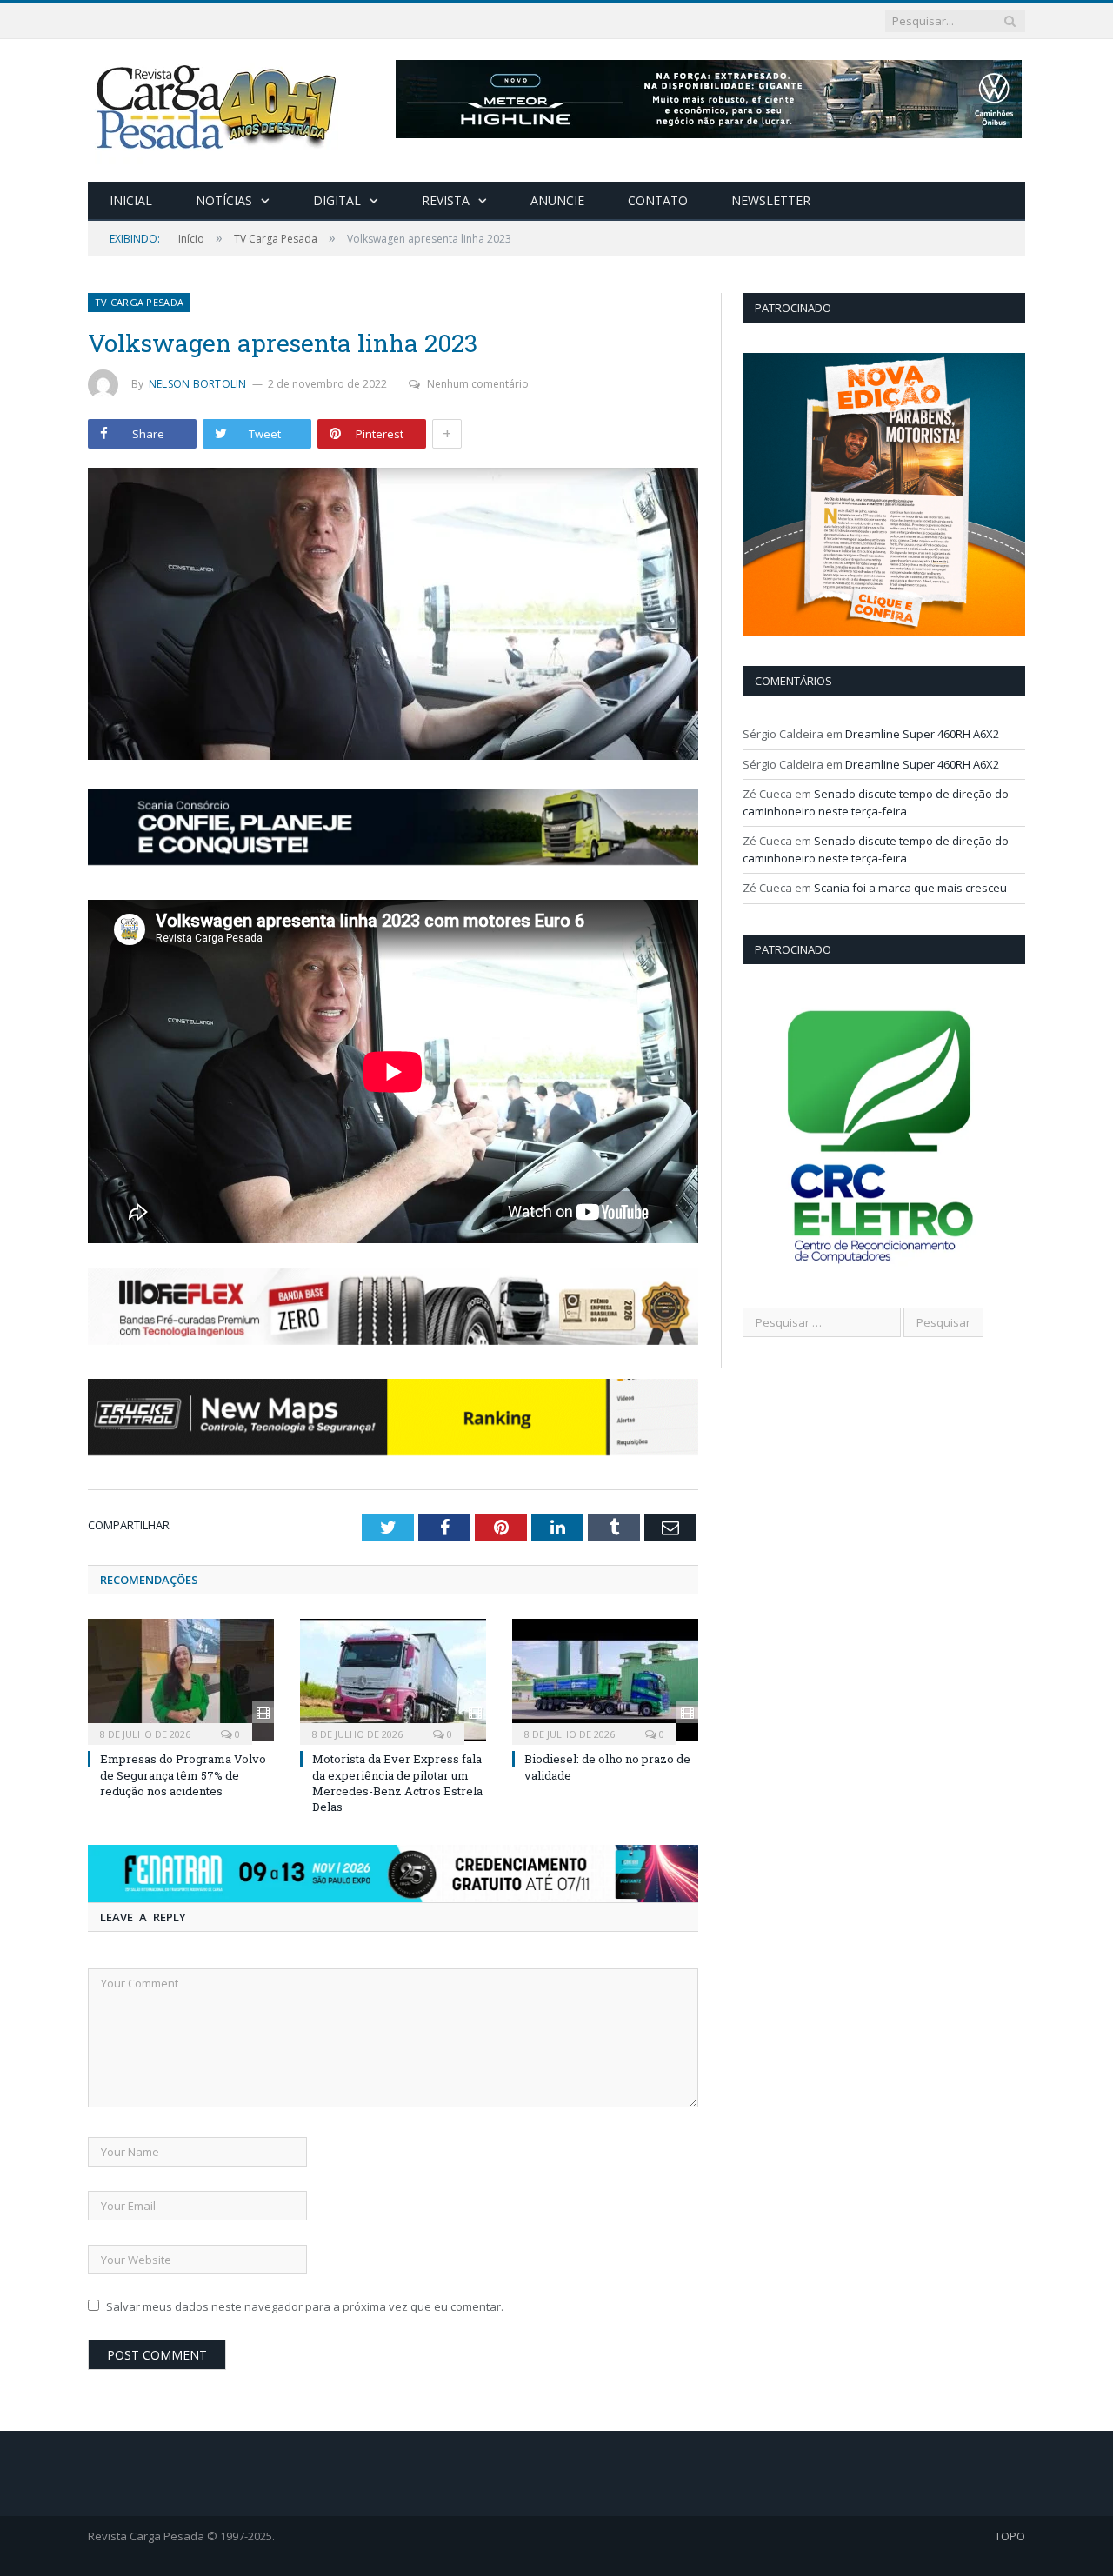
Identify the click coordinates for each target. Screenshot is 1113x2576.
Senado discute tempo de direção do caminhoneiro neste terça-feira (876, 802)
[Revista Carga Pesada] (218, 107)
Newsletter (771, 200)
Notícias (224, 200)
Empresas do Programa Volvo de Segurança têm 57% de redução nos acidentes (183, 1774)
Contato (658, 200)
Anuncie (557, 200)
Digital (337, 200)
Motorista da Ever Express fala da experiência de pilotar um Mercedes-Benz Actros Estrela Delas (397, 1783)
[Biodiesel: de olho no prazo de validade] (605, 1680)
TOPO (1010, 2536)
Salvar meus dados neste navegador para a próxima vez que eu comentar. (305, 2306)
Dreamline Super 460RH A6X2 (922, 734)
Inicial (131, 200)
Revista (446, 200)
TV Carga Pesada (139, 302)
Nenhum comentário (478, 384)
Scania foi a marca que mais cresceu (910, 888)
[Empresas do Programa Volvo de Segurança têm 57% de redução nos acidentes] (181, 1680)
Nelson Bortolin (198, 384)
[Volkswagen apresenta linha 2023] (393, 616)
